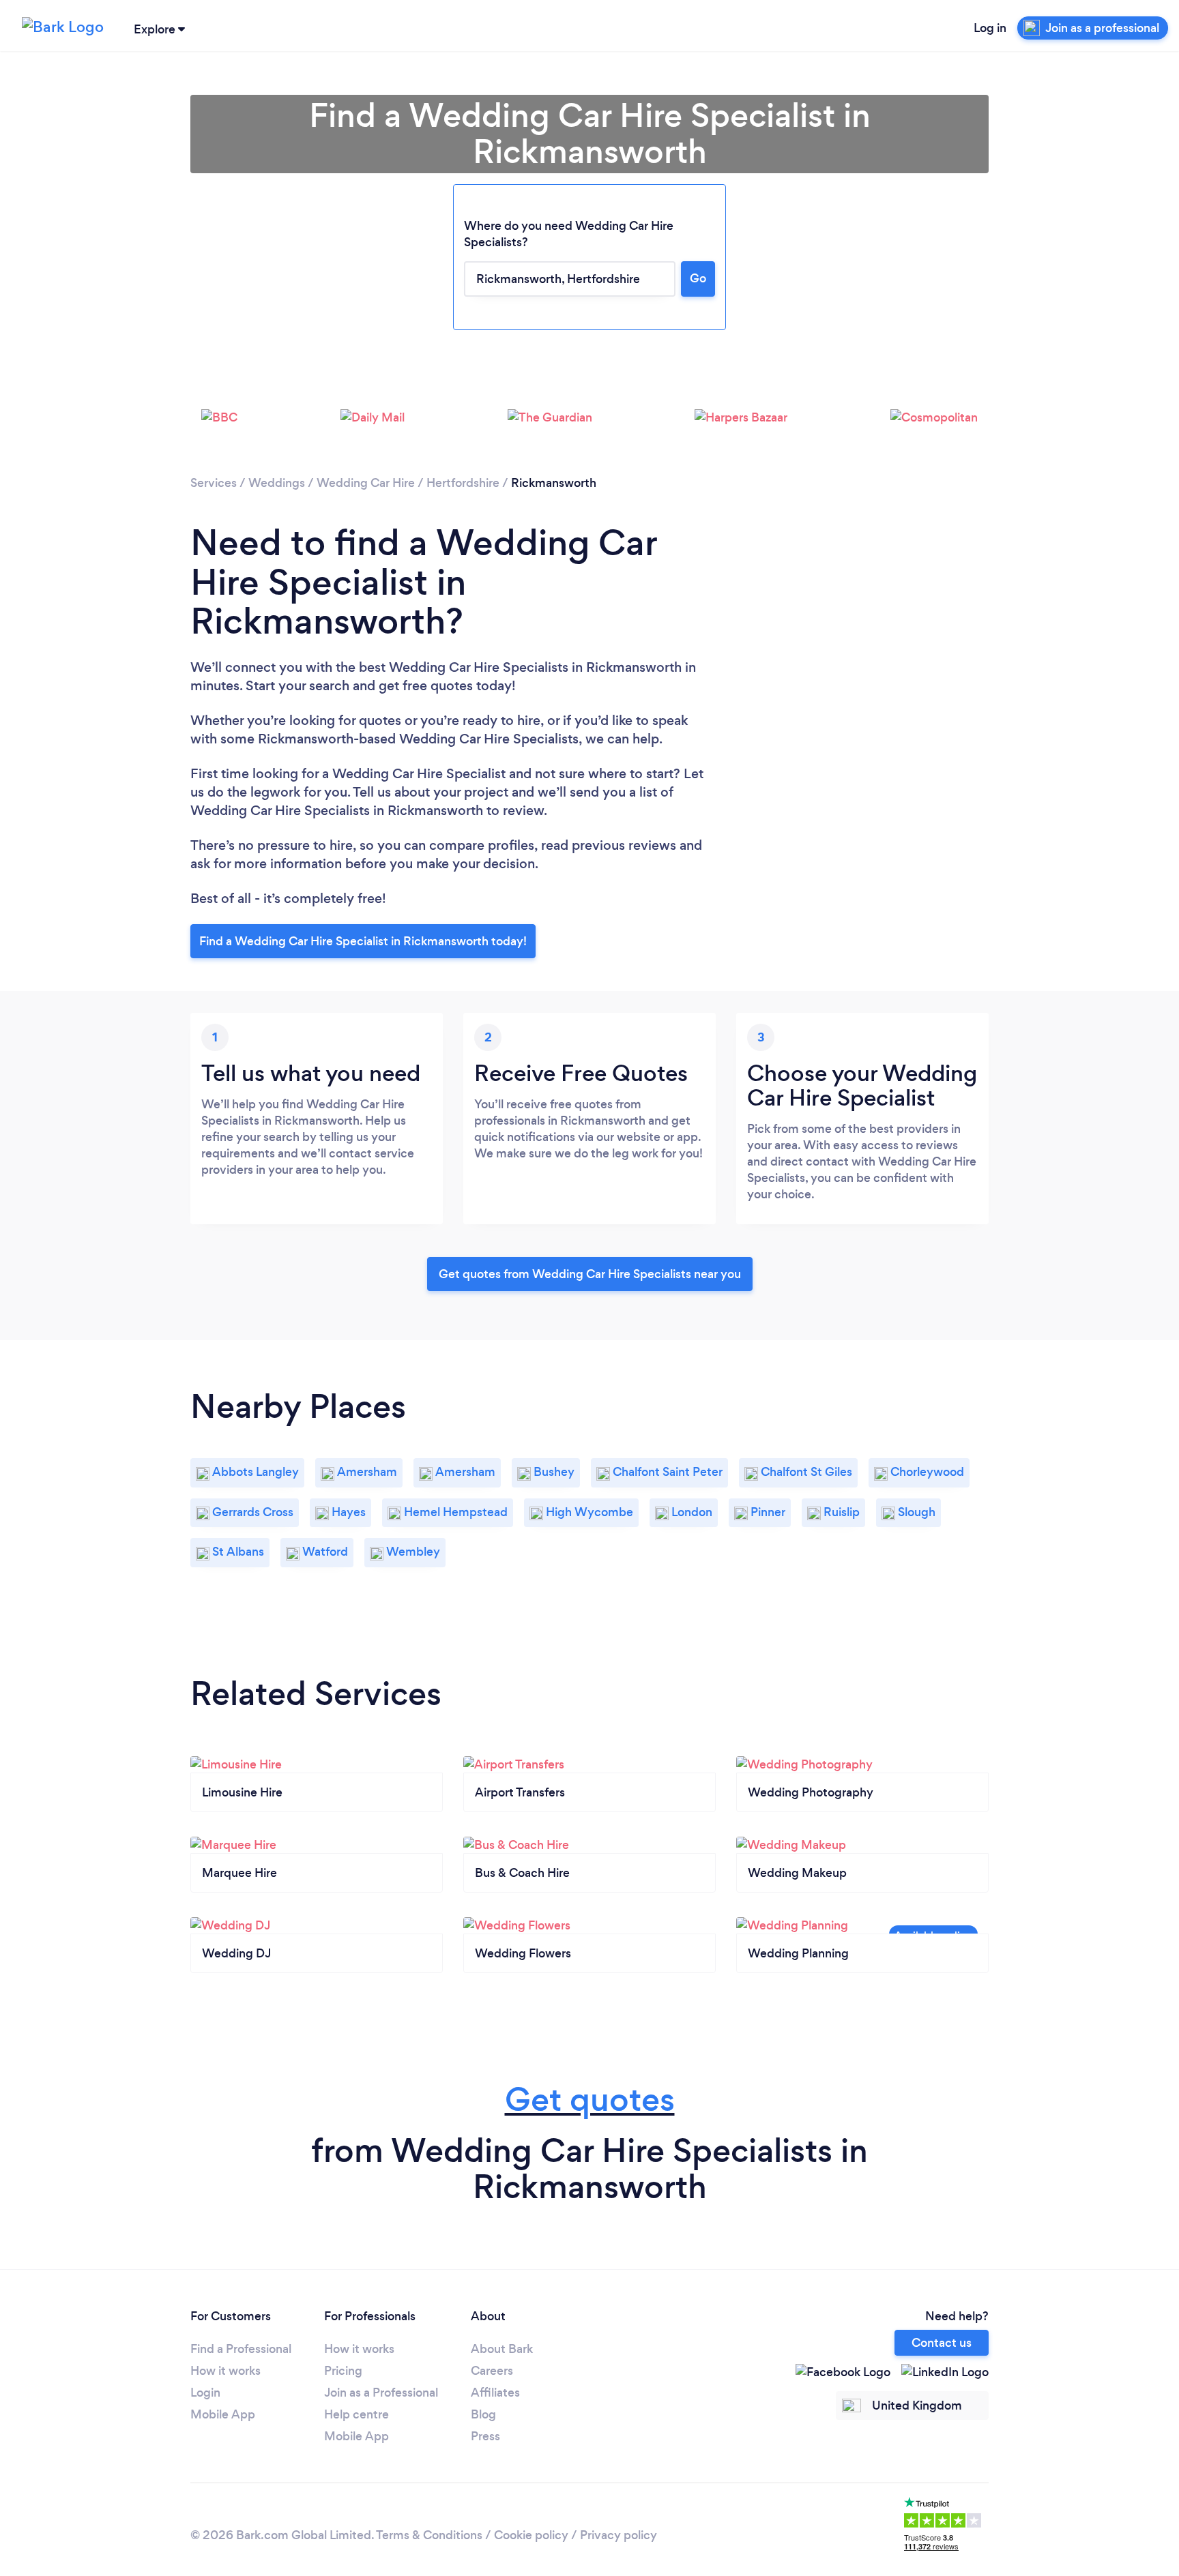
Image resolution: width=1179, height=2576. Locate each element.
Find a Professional (241, 2349)
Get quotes (590, 2100)
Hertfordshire (463, 483)
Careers (492, 2371)
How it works (225, 2371)
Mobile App (223, 2414)
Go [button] (698, 278)
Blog (483, 2414)
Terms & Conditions (429, 2535)
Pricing (343, 2371)
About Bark (502, 2349)
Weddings (277, 483)
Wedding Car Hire (366, 483)
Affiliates (495, 2393)
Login (205, 2393)
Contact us (942, 2343)
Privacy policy (618, 2535)
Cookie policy (531, 2535)
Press (485, 2436)
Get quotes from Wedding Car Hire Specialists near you (590, 1274)
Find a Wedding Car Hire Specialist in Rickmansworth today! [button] (363, 941)
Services (214, 483)
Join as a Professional (381, 2393)
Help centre (356, 2414)
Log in (990, 28)
